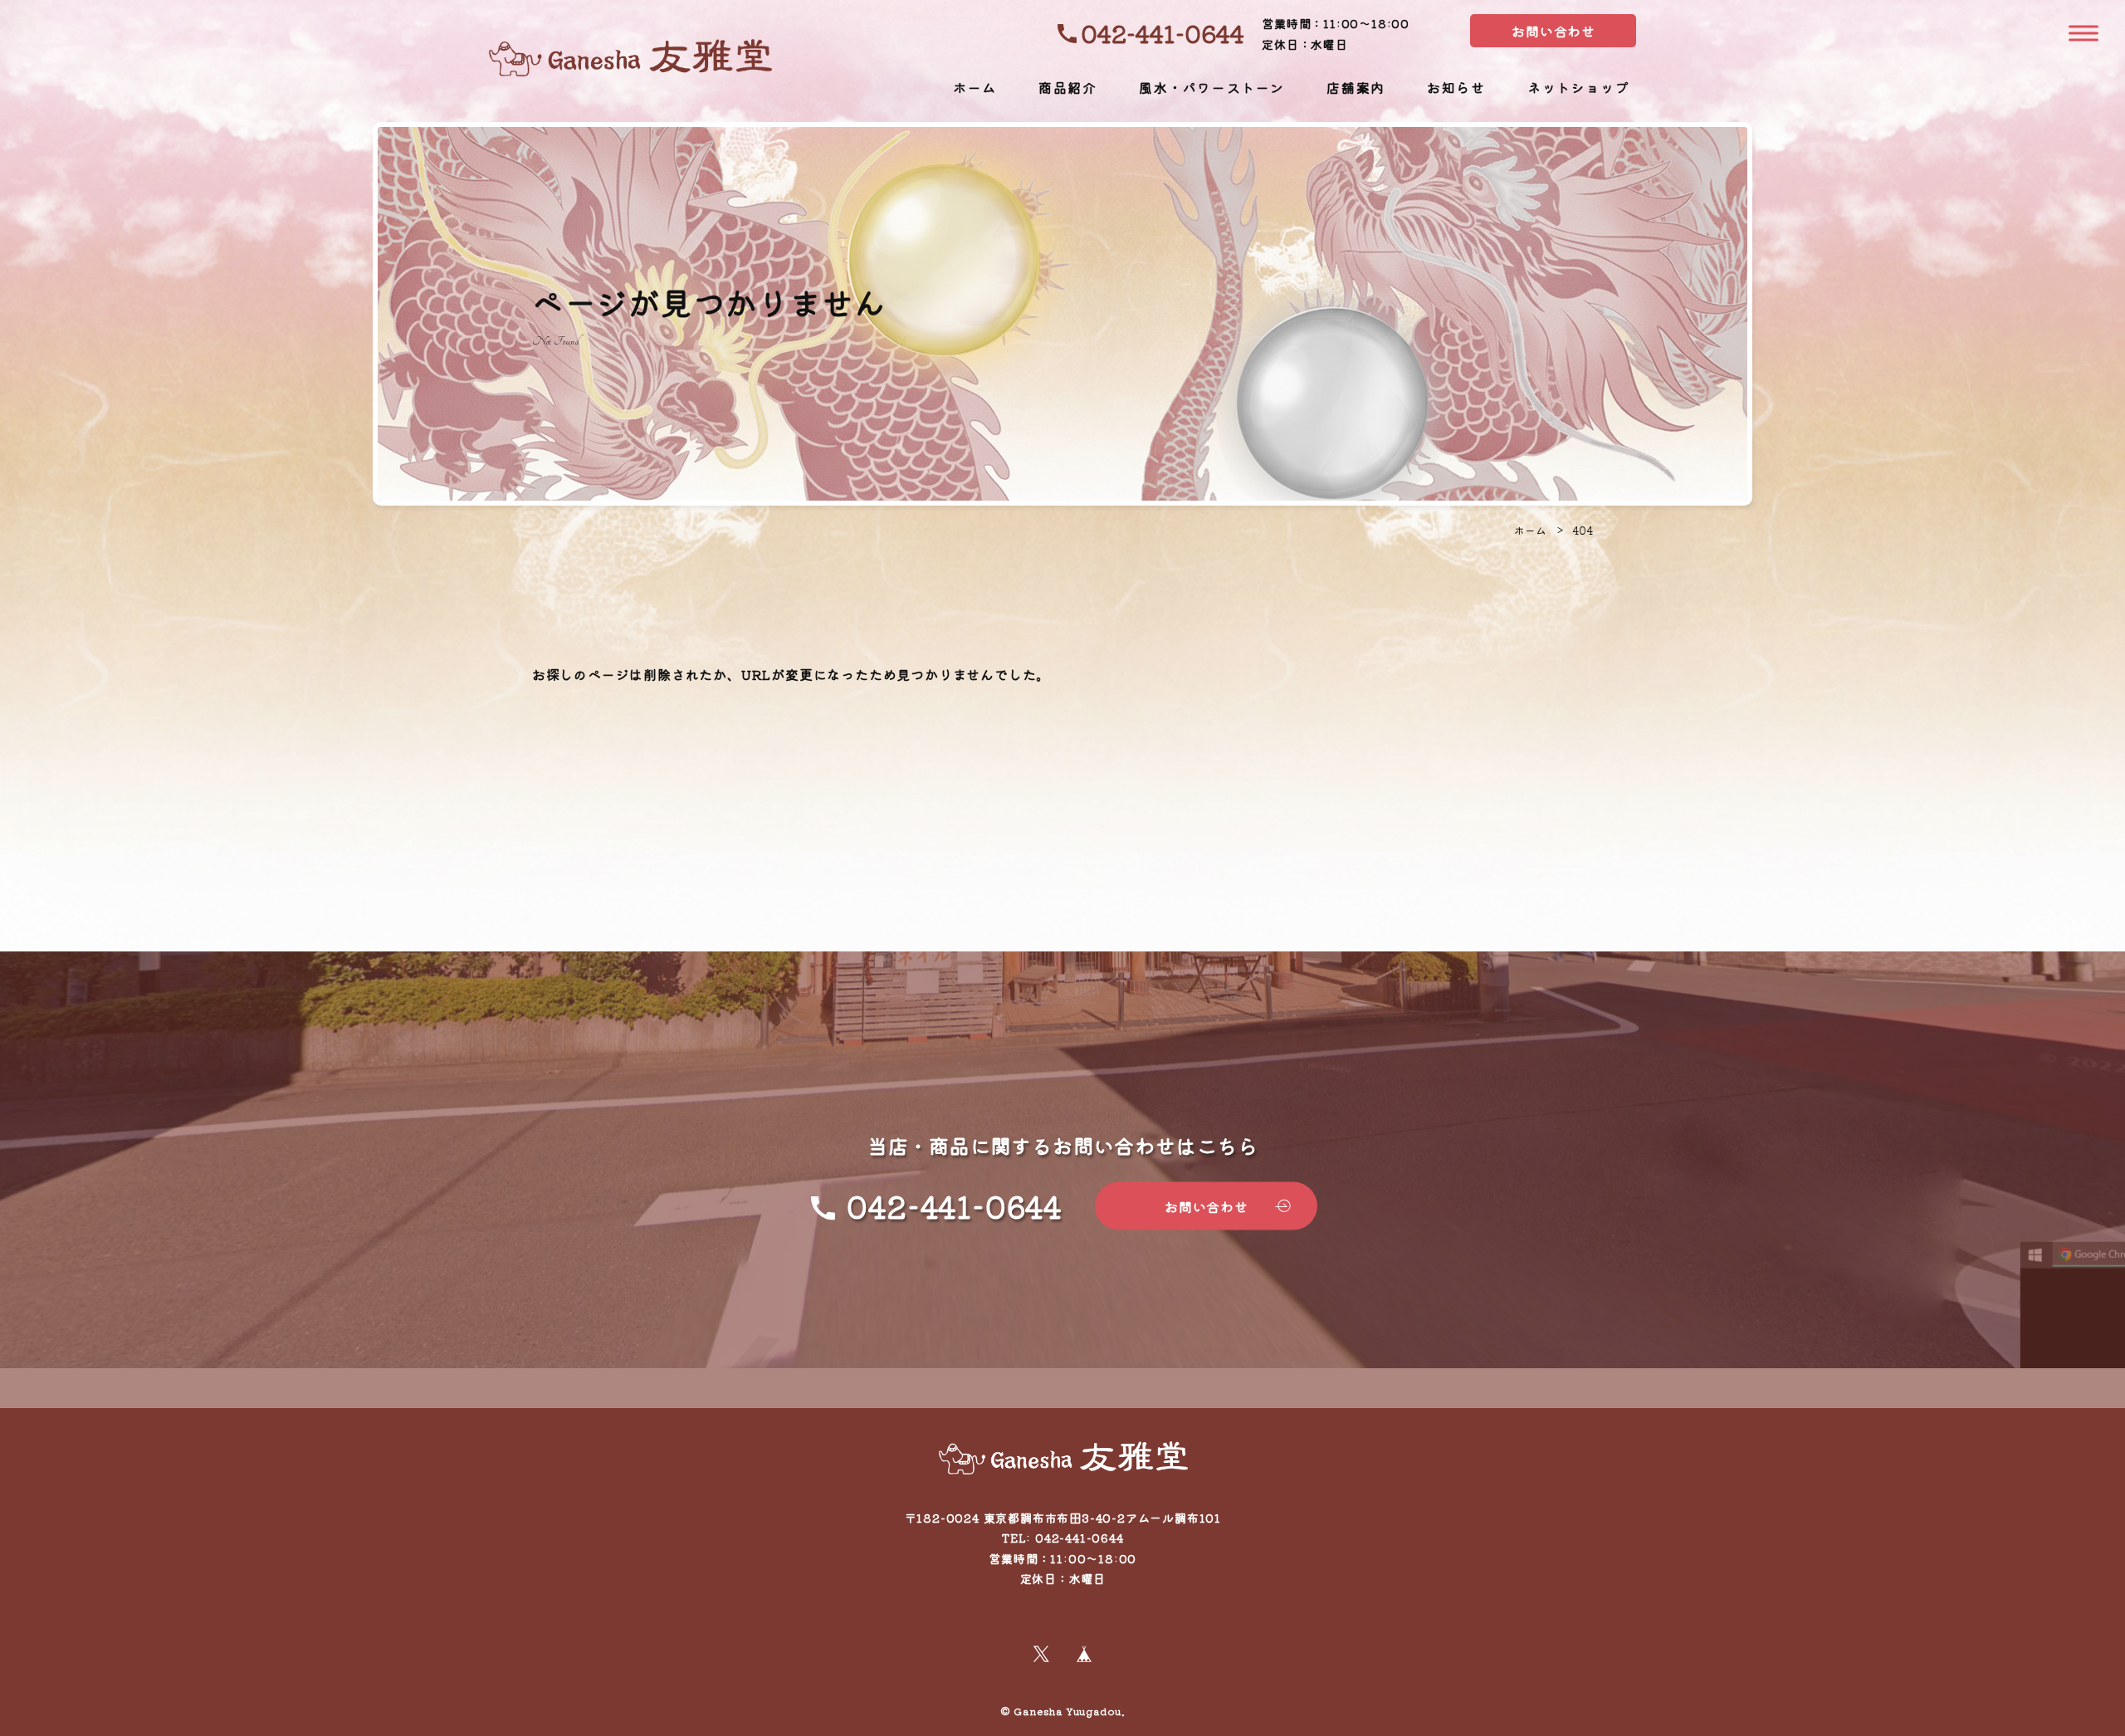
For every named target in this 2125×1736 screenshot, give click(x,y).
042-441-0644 (1163, 33)
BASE (1084, 1654)
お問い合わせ (1553, 31)
